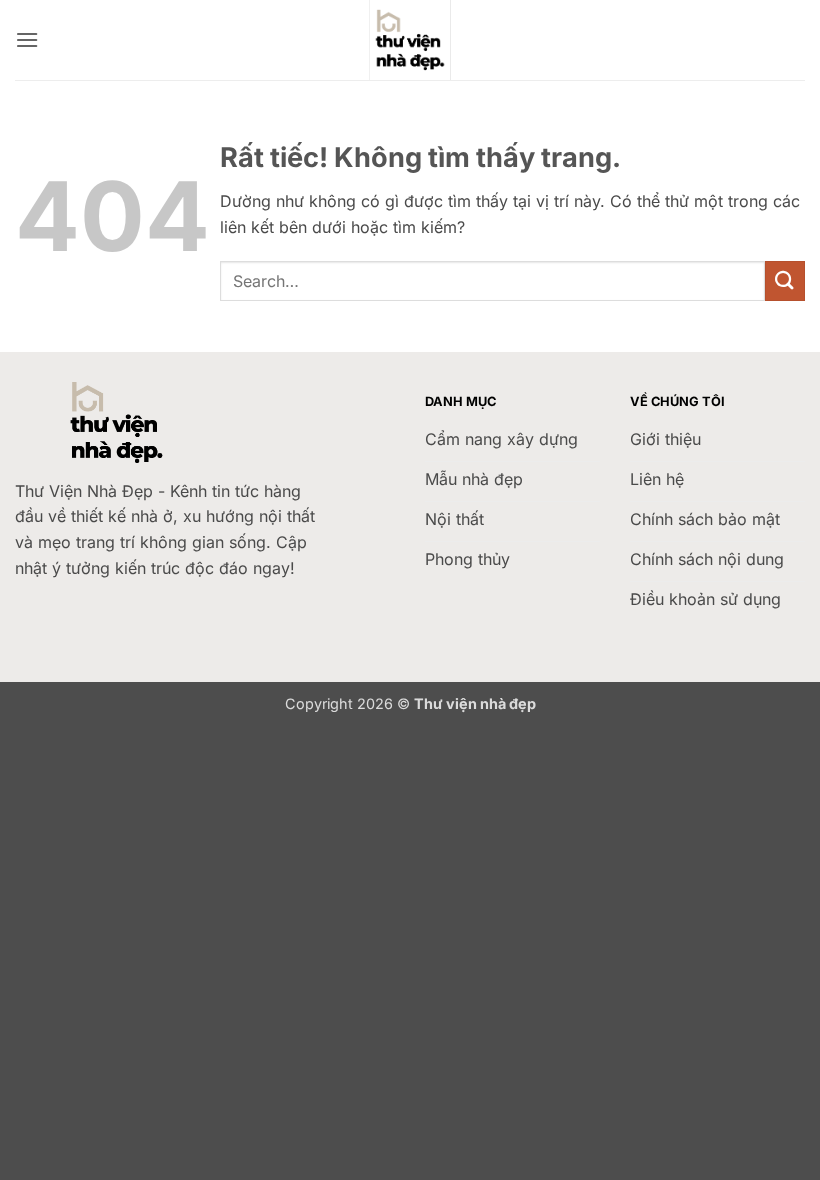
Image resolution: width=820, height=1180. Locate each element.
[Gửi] (785, 280)
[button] (27, 39)
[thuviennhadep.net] (410, 40)
